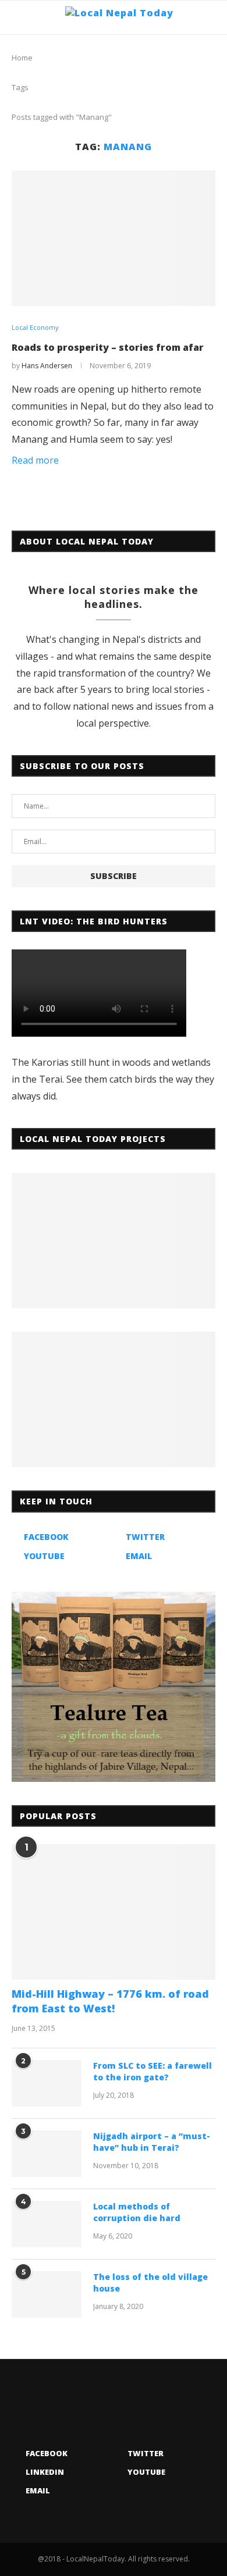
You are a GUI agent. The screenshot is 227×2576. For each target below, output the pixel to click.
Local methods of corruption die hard (137, 2212)
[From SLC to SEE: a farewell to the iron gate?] (47, 2083)
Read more (35, 460)
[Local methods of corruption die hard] (47, 2224)
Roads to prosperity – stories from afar (108, 347)
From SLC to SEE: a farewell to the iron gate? (152, 2071)
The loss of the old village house (150, 2283)
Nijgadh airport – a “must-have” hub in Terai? (152, 2142)
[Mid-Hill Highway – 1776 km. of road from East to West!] (114, 1912)
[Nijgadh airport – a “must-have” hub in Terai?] (47, 2154)
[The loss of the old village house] (47, 2294)
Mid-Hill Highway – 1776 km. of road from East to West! (110, 2001)
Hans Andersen (47, 366)
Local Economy (35, 327)
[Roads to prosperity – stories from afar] (114, 238)
